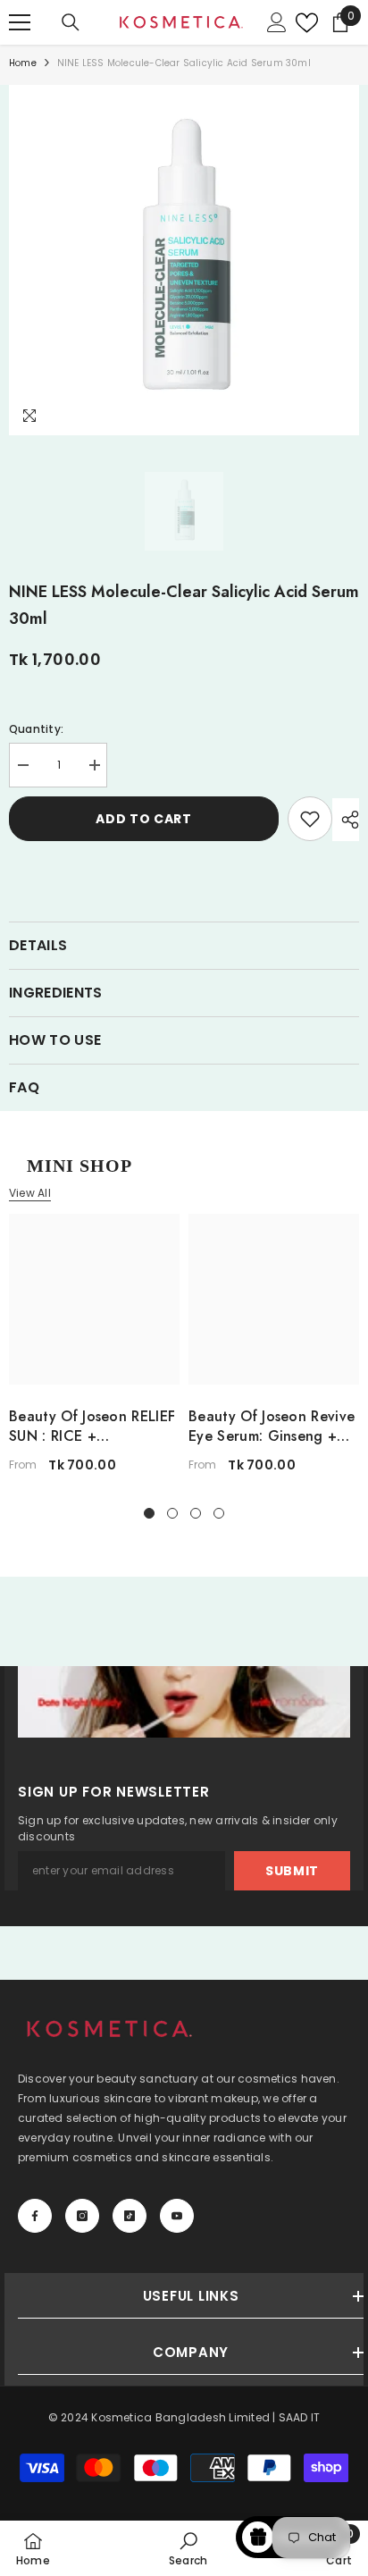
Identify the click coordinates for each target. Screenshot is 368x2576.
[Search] (71, 22)
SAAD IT (300, 2417)
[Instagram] (82, 2216)
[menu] (20, 22)
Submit (292, 1871)
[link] (188, 2548)
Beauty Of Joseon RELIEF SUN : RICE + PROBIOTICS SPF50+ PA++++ (92, 1427)
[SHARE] (346, 820)
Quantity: (36, 729)
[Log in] (277, 22)
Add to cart (144, 819)
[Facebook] (35, 2216)
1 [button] (149, 1513)
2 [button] (172, 1513)
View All (30, 1193)
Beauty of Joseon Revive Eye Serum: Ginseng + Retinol (272, 1427)
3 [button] (196, 1513)
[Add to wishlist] (310, 819)
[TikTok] (130, 2216)
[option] (184, 260)
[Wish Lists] (302, 23)
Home (23, 63)
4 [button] (219, 1513)
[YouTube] (177, 2216)
